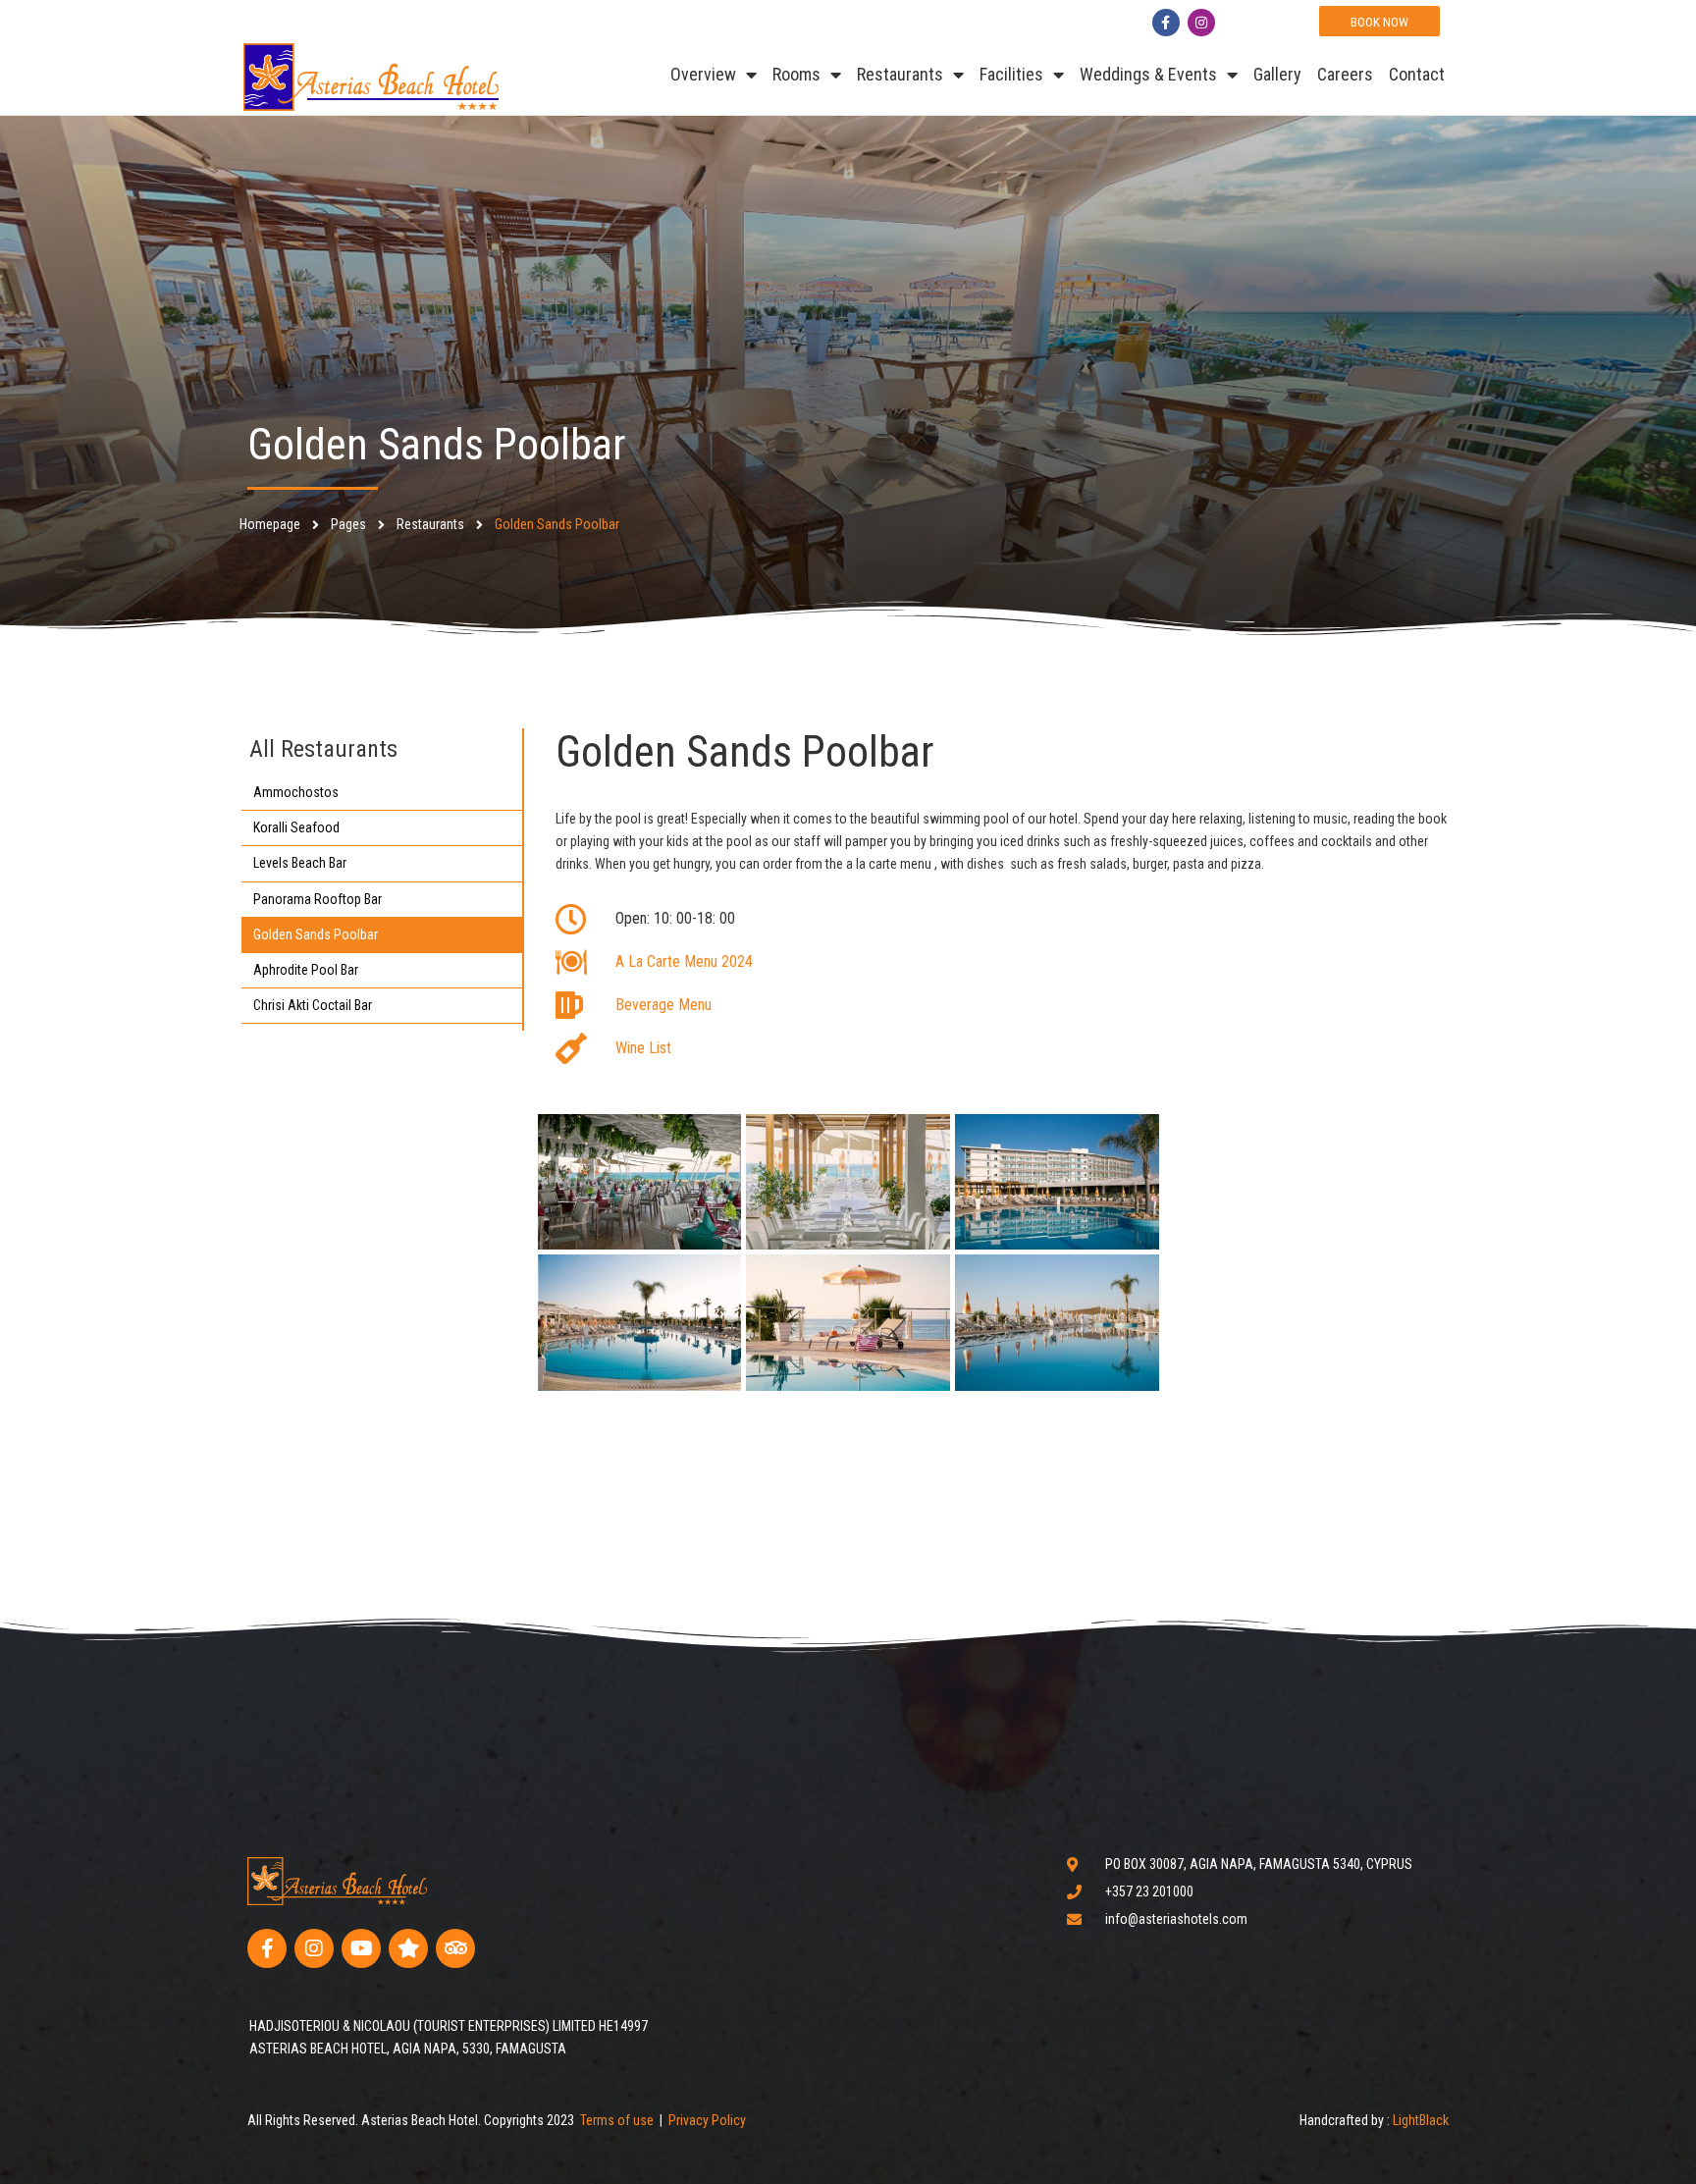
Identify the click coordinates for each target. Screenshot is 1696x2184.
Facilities (1011, 74)
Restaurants (900, 74)
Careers (1345, 74)
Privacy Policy (707, 2120)
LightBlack (1421, 2120)
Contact (1417, 74)
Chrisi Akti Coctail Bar (313, 1005)
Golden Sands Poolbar (316, 934)
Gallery (1277, 74)
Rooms (796, 74)
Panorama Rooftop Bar (318, 899)
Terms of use (617, 2120)
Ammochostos (296, 792)
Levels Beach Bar (300, 863)
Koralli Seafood (296, 827)
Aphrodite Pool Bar (306, 970)
